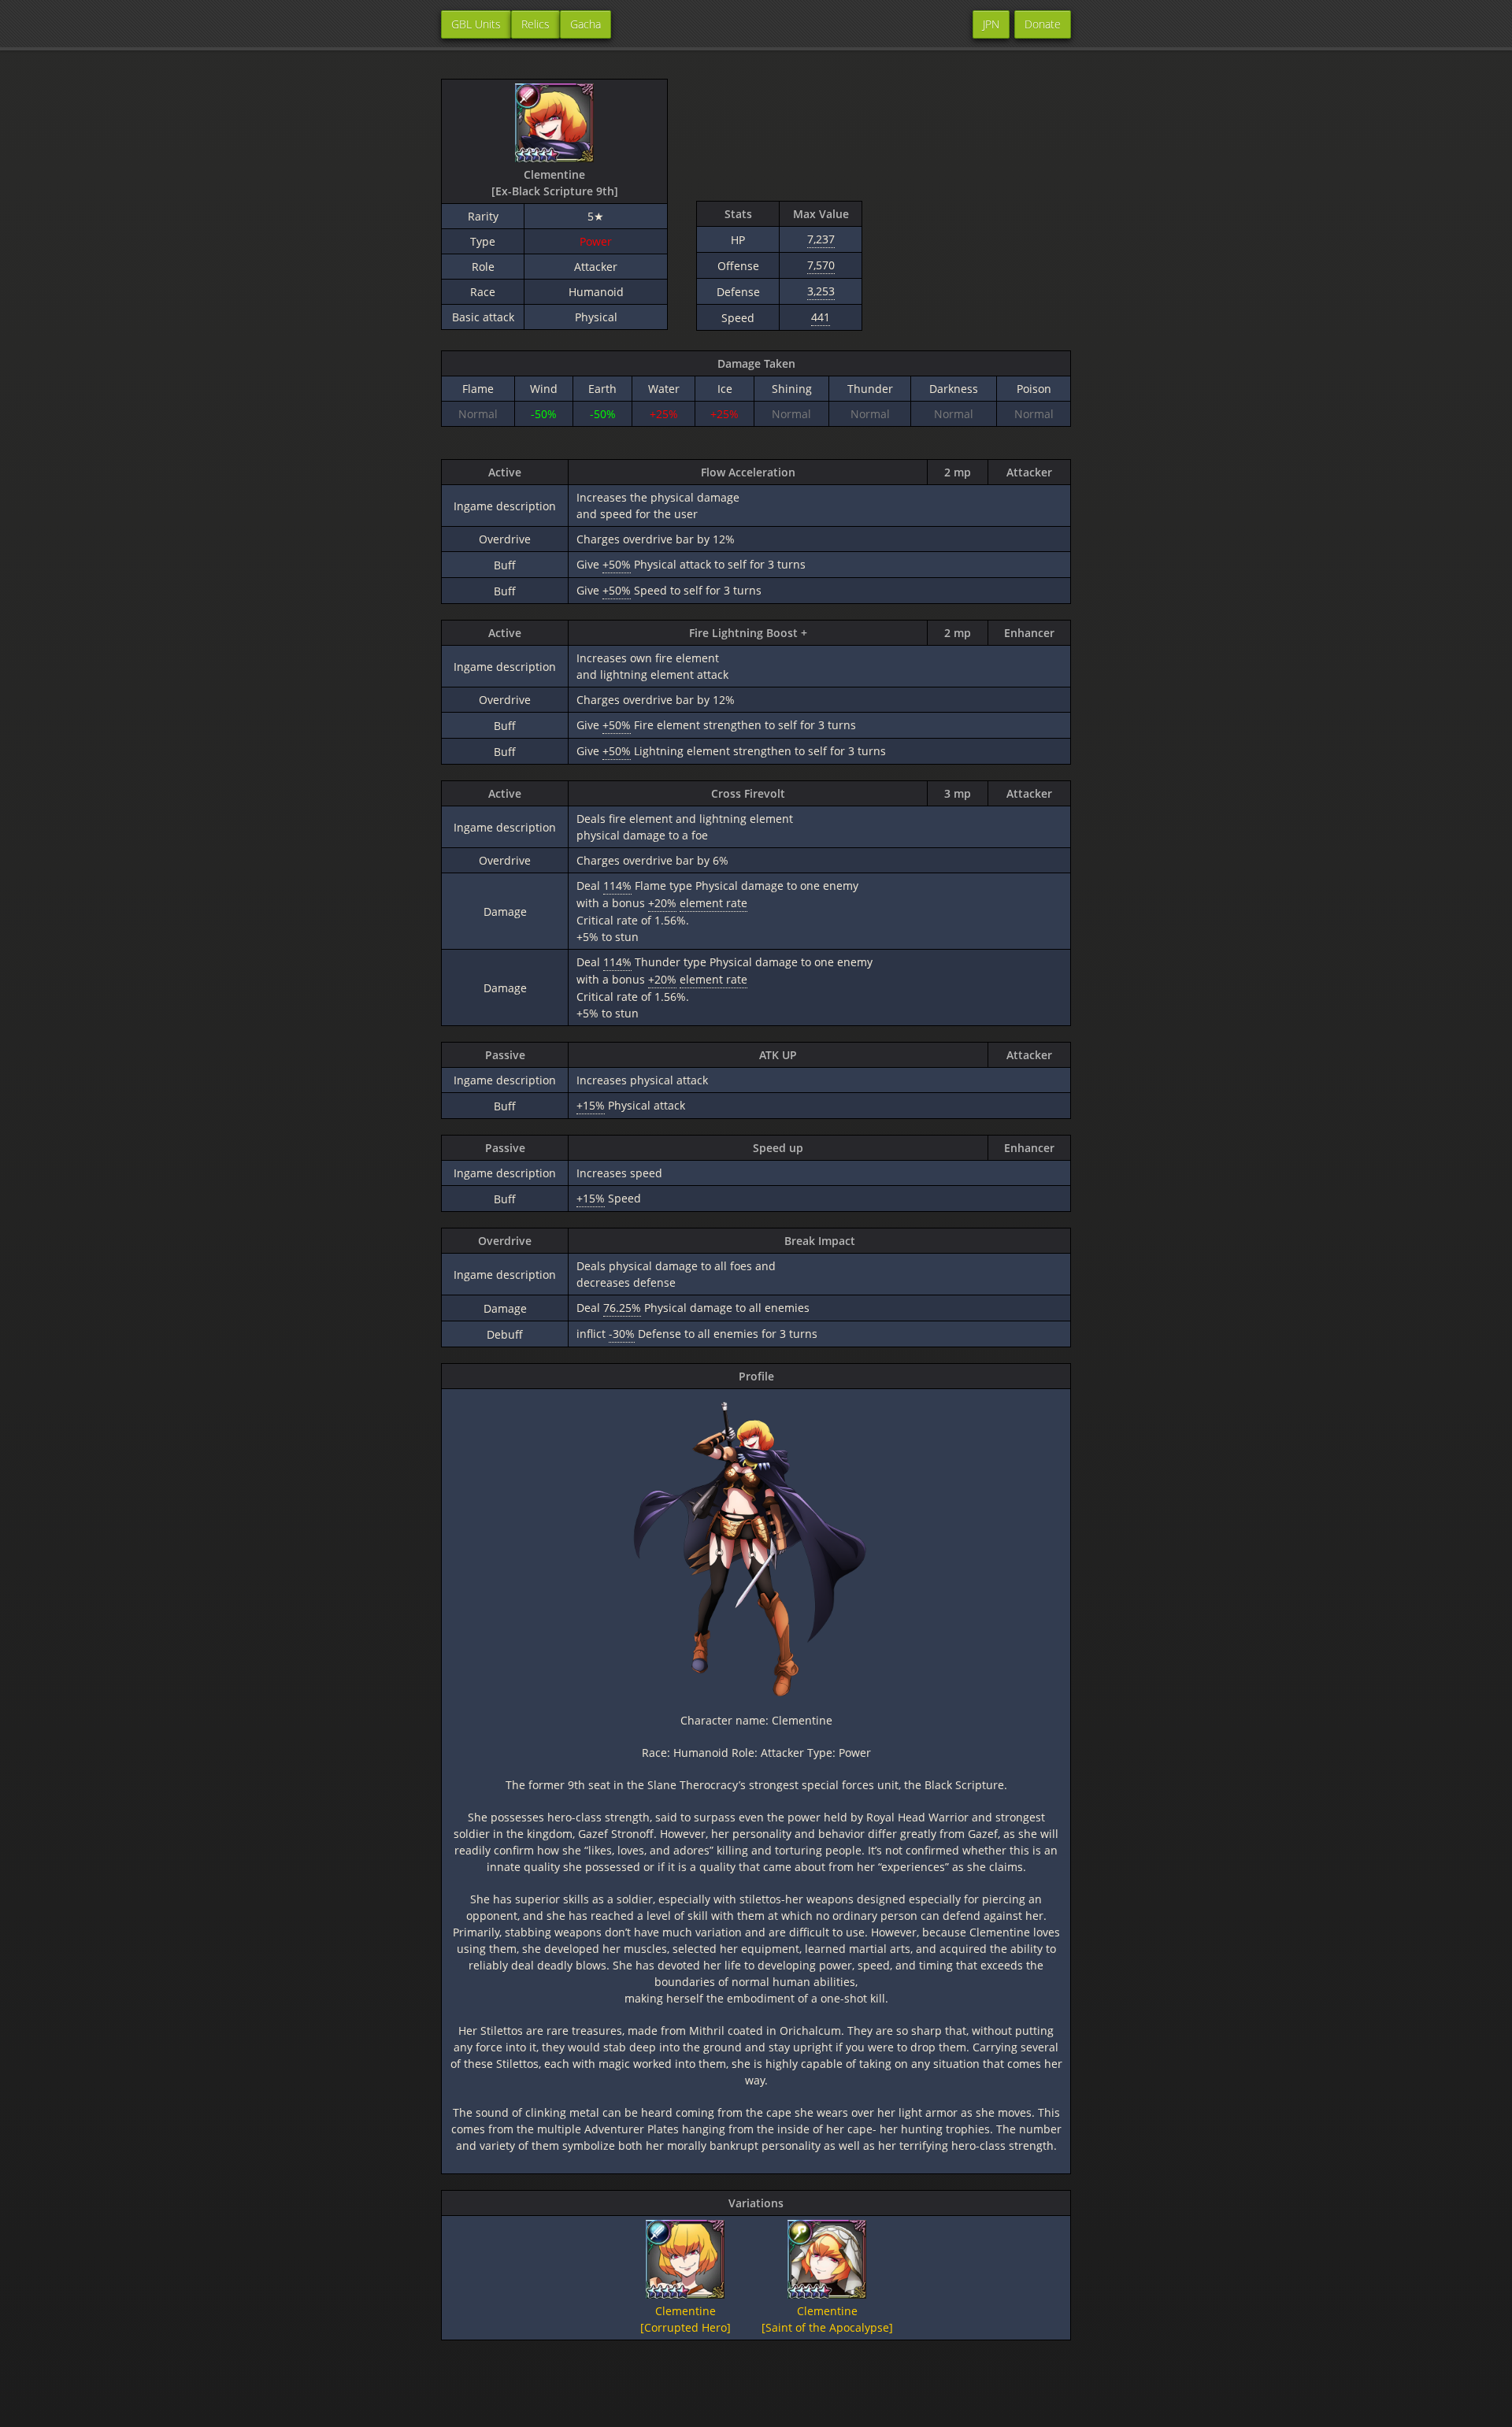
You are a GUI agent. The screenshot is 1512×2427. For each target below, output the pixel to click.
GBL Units (476, 24)
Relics (535, 24)
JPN (991, 24)
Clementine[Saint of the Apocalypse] (827, 2319)
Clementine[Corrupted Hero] (686, 2319)
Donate (1043, 24)
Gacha (586, 24)
